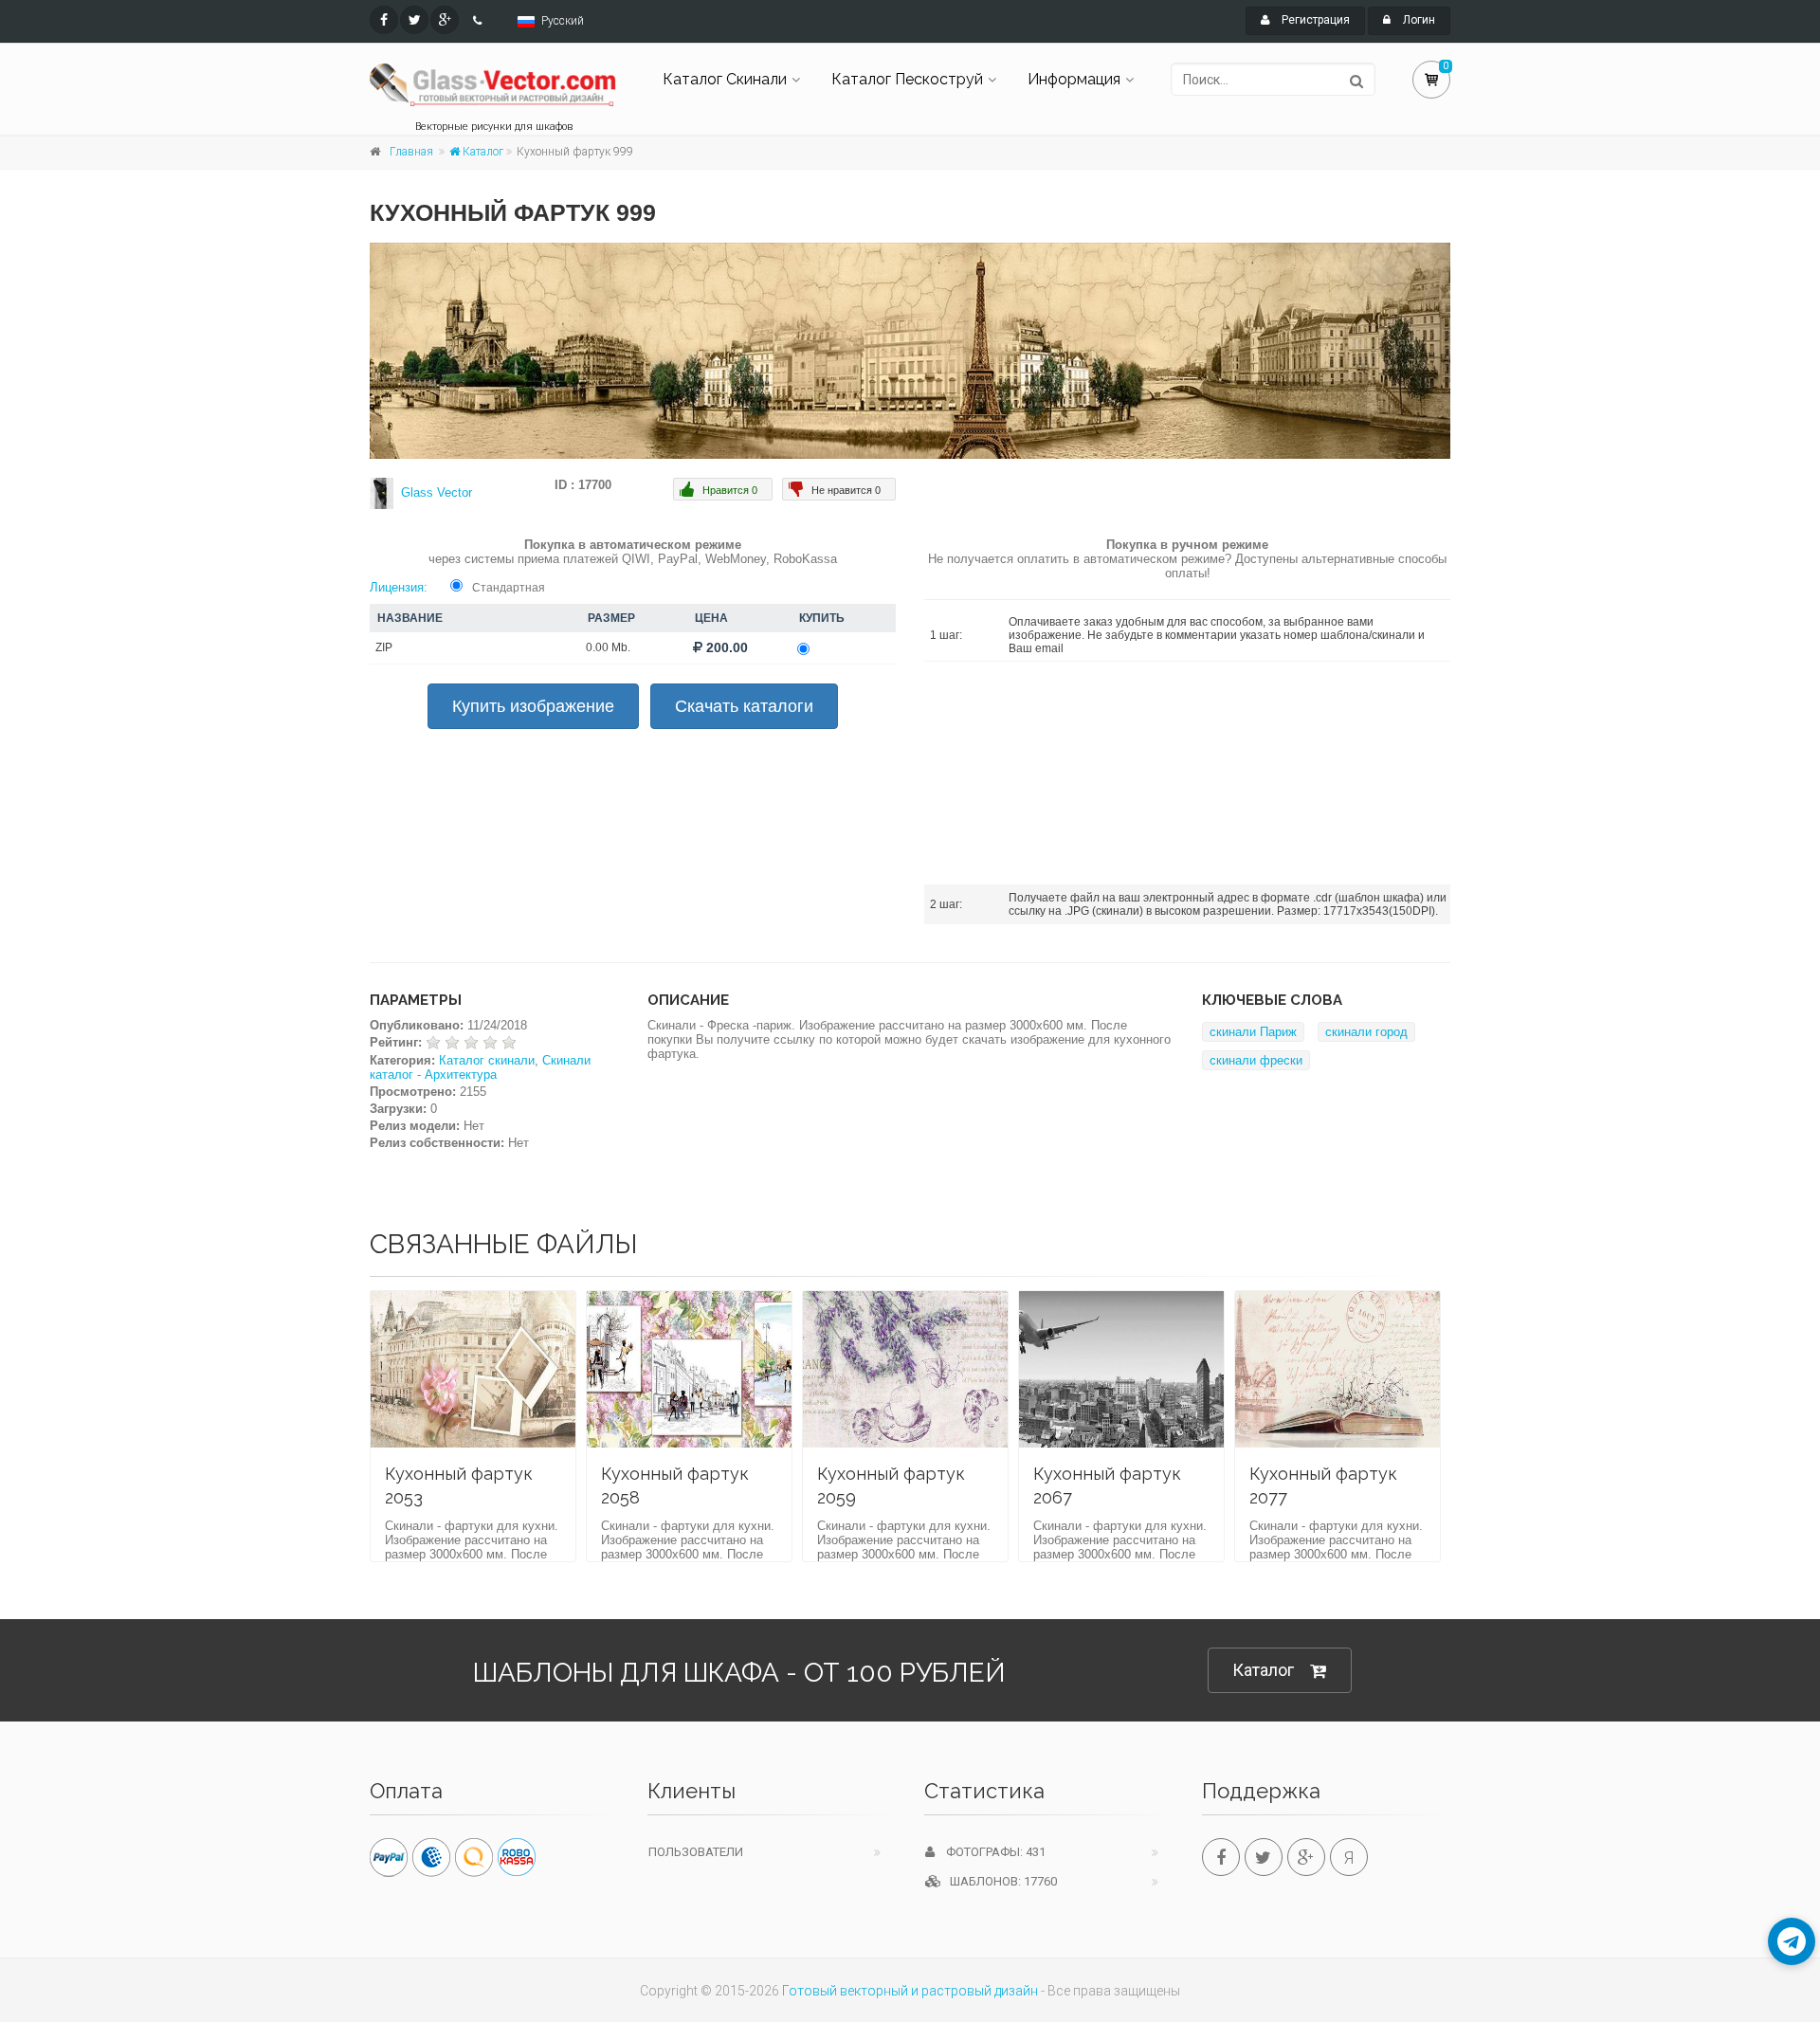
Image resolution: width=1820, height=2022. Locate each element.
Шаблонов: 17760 (999, 1881)
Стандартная (509, 588)
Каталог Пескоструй (907, 79)
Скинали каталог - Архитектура (480, 1067)
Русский (563, 21)
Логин (1418, 20)
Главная (411, 152)
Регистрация (1314, 20)
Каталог (482, 152)
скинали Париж (1253, 1032)
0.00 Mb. (608, 647)
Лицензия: (399, 587)
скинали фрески (1256, 1060)
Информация (1074, 79)
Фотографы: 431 (990, 1852)
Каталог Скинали (725, 79)
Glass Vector (437, 492)
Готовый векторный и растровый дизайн (910, 1991)
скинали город (1366, 1032)
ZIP (384, 647)
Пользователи (696, 1852)
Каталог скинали (487, 1060)
